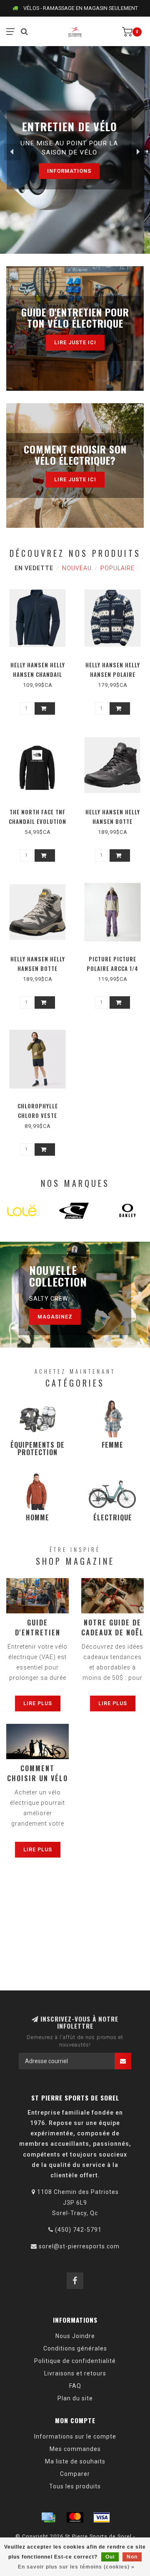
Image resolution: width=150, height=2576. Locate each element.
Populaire (117, 568)
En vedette (34, 568)
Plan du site (75, 2398)
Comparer (75, 2474)
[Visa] (102, 2517)
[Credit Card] (48, 2517)
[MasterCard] (75, 2517)
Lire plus (38, 1703)
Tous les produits (75, 2486)
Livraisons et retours (75, 2373)
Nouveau (77, 568)
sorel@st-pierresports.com (79, 2246)
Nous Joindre (75, 2336)
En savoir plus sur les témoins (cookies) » (76, 2567)
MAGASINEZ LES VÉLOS (75, 177)
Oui (110, 2557)
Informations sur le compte (75, 2436)
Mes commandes (75, 2449)
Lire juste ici (75, 342)
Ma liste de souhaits (75, 2461)
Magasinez (55, 1317)
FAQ (75, 2386)
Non (132, 2557)
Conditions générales (75, 2348)
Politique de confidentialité (75, 2361)
